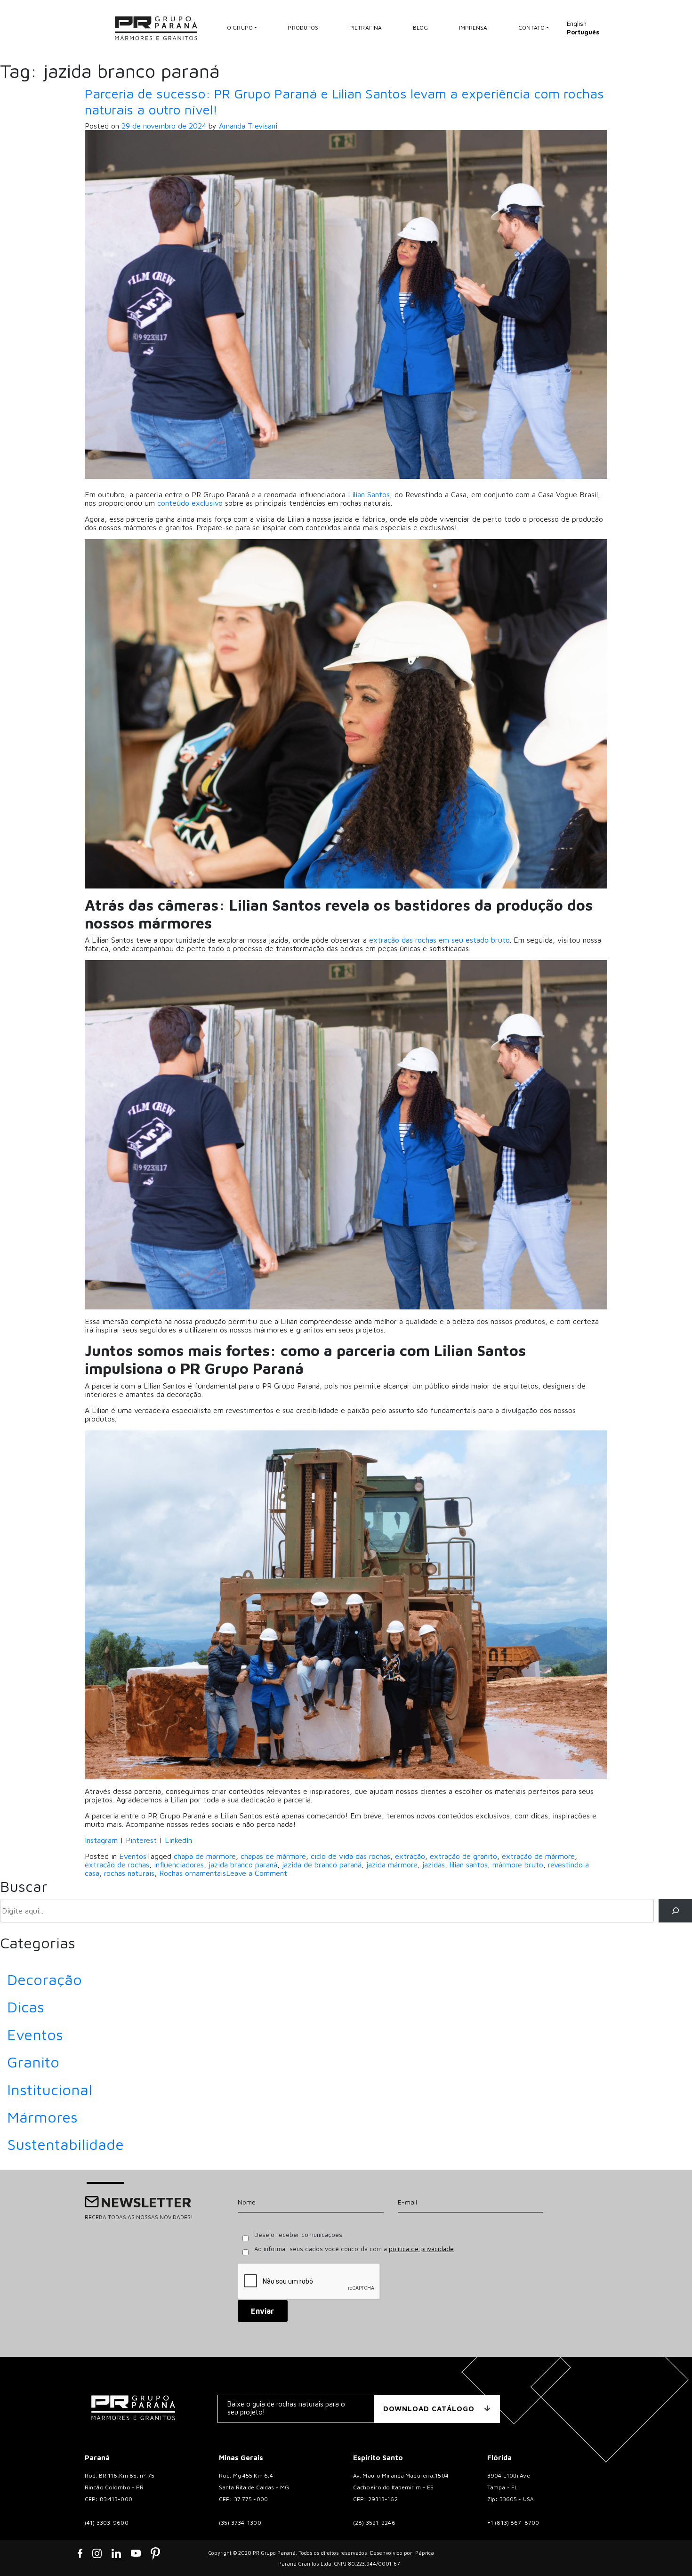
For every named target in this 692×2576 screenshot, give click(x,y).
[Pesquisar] (675, 1910)
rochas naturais (129, 1873)
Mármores (42, 2117)
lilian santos (469, 1865)
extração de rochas (117, 1865)
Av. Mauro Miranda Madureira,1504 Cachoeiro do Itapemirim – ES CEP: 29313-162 (401, 2487)
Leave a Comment (257, 1873)
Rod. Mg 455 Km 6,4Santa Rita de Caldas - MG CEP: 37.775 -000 (254, 2487)
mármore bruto (518, 1865)
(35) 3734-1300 (240, 2523)
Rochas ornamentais (193, 1873)
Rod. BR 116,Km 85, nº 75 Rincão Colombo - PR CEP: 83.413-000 (120, 2487)
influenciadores (179, 1865)
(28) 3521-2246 (374, 2523)
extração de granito (463, 1856)
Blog (421, 28)
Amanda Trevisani (248, 126)
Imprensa (473, 28)
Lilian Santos (369, 494)
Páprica (425, 2553)
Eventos (133, 1856)
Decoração (44, 1979)
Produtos (303, 28)
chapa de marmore (205, 1856)
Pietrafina (366, 28)
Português (583, 32)
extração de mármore (538, 1856)
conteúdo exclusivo (190, 503)
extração (410, 1856)
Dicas (26, 2007)
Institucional (50, 2090)
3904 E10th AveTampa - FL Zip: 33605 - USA (511, 2487)
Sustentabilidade (65, 2144)
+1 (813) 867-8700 (513, 2523)
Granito (33, 2062)
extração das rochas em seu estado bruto (439, 940)
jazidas (434, 1865)
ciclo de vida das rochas (350, 1856)
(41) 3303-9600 (107, 2523)
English (577, 24)
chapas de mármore (273, 1856)
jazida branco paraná (243, 1865)
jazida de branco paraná (322, 1865)
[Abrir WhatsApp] (668, 2552)
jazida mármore (392, 1865)
